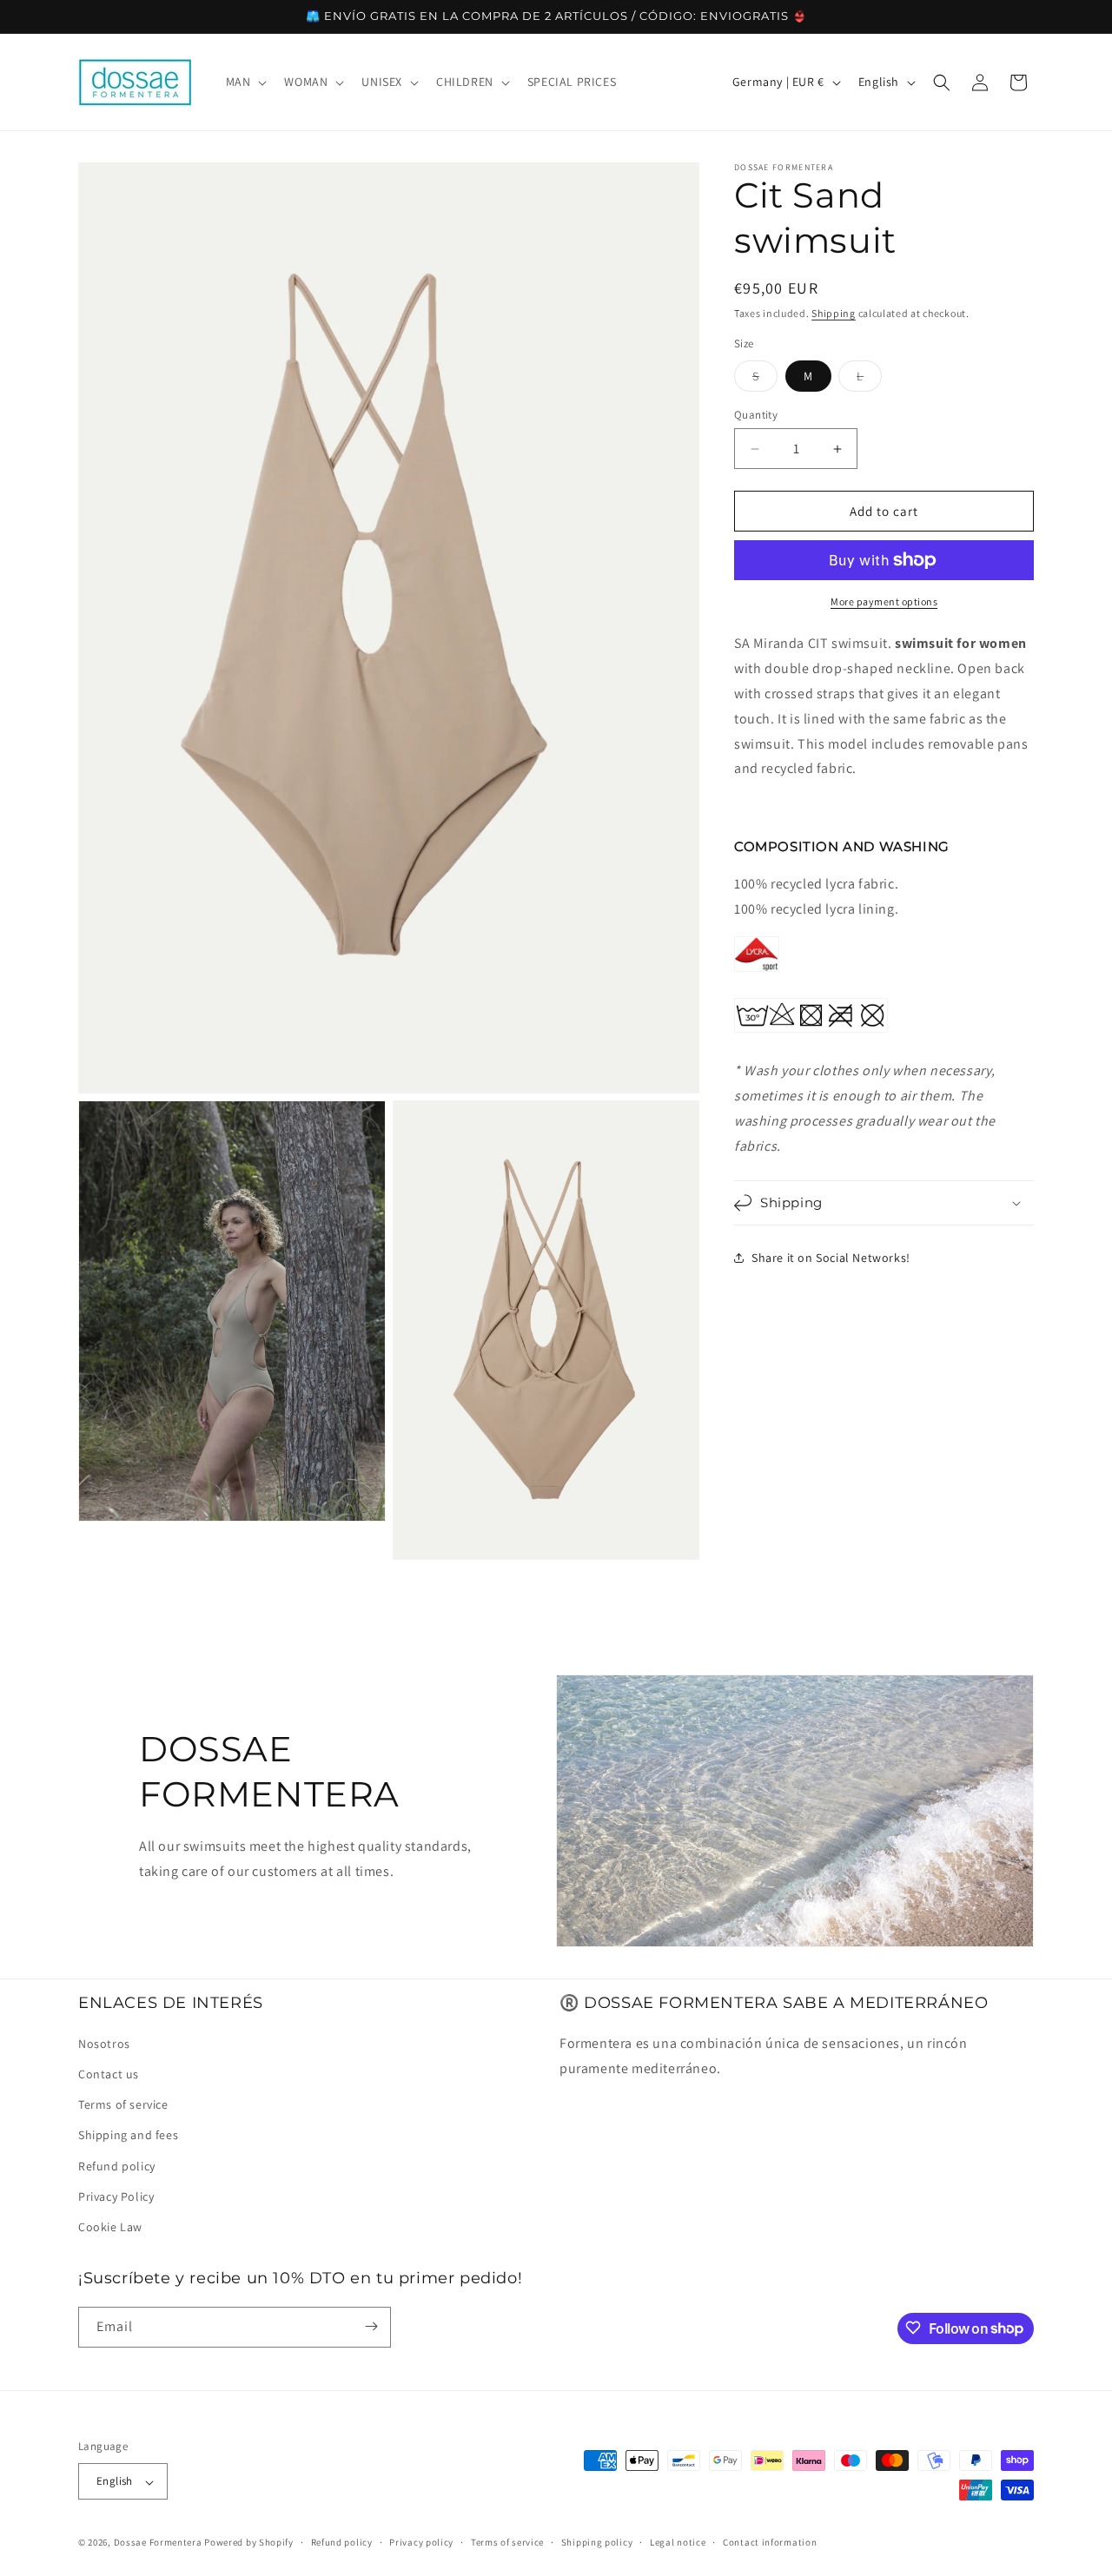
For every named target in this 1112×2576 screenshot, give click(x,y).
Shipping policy (597, 2543)
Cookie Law (110, 2227)
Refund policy (117, 2165)
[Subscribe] (371, 2326)
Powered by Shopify (249, 2543)
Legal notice (678, 2543)
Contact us (109, 2074)
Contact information (770, 2543)
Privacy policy (421, 2543)
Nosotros (104, 2044)
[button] (245, 82)
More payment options (884, 601)
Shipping (834, 313)
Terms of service (123, 2104)
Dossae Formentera (158, 2543)
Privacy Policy (116, 2196)
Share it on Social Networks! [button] (831, 1258)
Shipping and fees (128, 2135)
